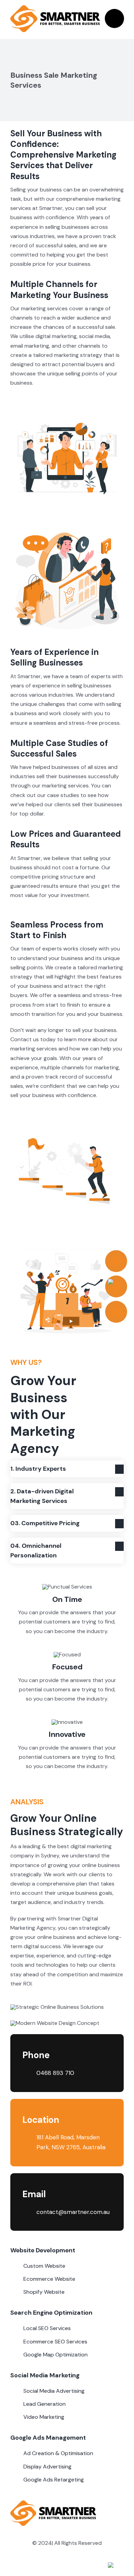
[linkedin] (73, 2566)
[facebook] (48, 2566)
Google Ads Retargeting (54, 2480)
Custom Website (44, 2266)
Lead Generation (44, 2404)
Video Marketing (44, 2417)
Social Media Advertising (54, 2391)
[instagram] (61, 2566)
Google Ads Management (48, 2438)
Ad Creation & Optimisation (58, 2453)
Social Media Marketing (45, 2375)
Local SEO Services (47, 2328)
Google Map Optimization (55, 2355)
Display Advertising (47, 2467)
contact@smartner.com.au (73, 2212)
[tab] (67, 1469)
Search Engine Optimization (51, 2313)
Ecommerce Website (49, 2279)
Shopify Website (44, 2292)
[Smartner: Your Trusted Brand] (55, 8)
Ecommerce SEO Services (55, 2342)
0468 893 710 (55, 2073)
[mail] (86, 2566)
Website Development (43, 2250)
